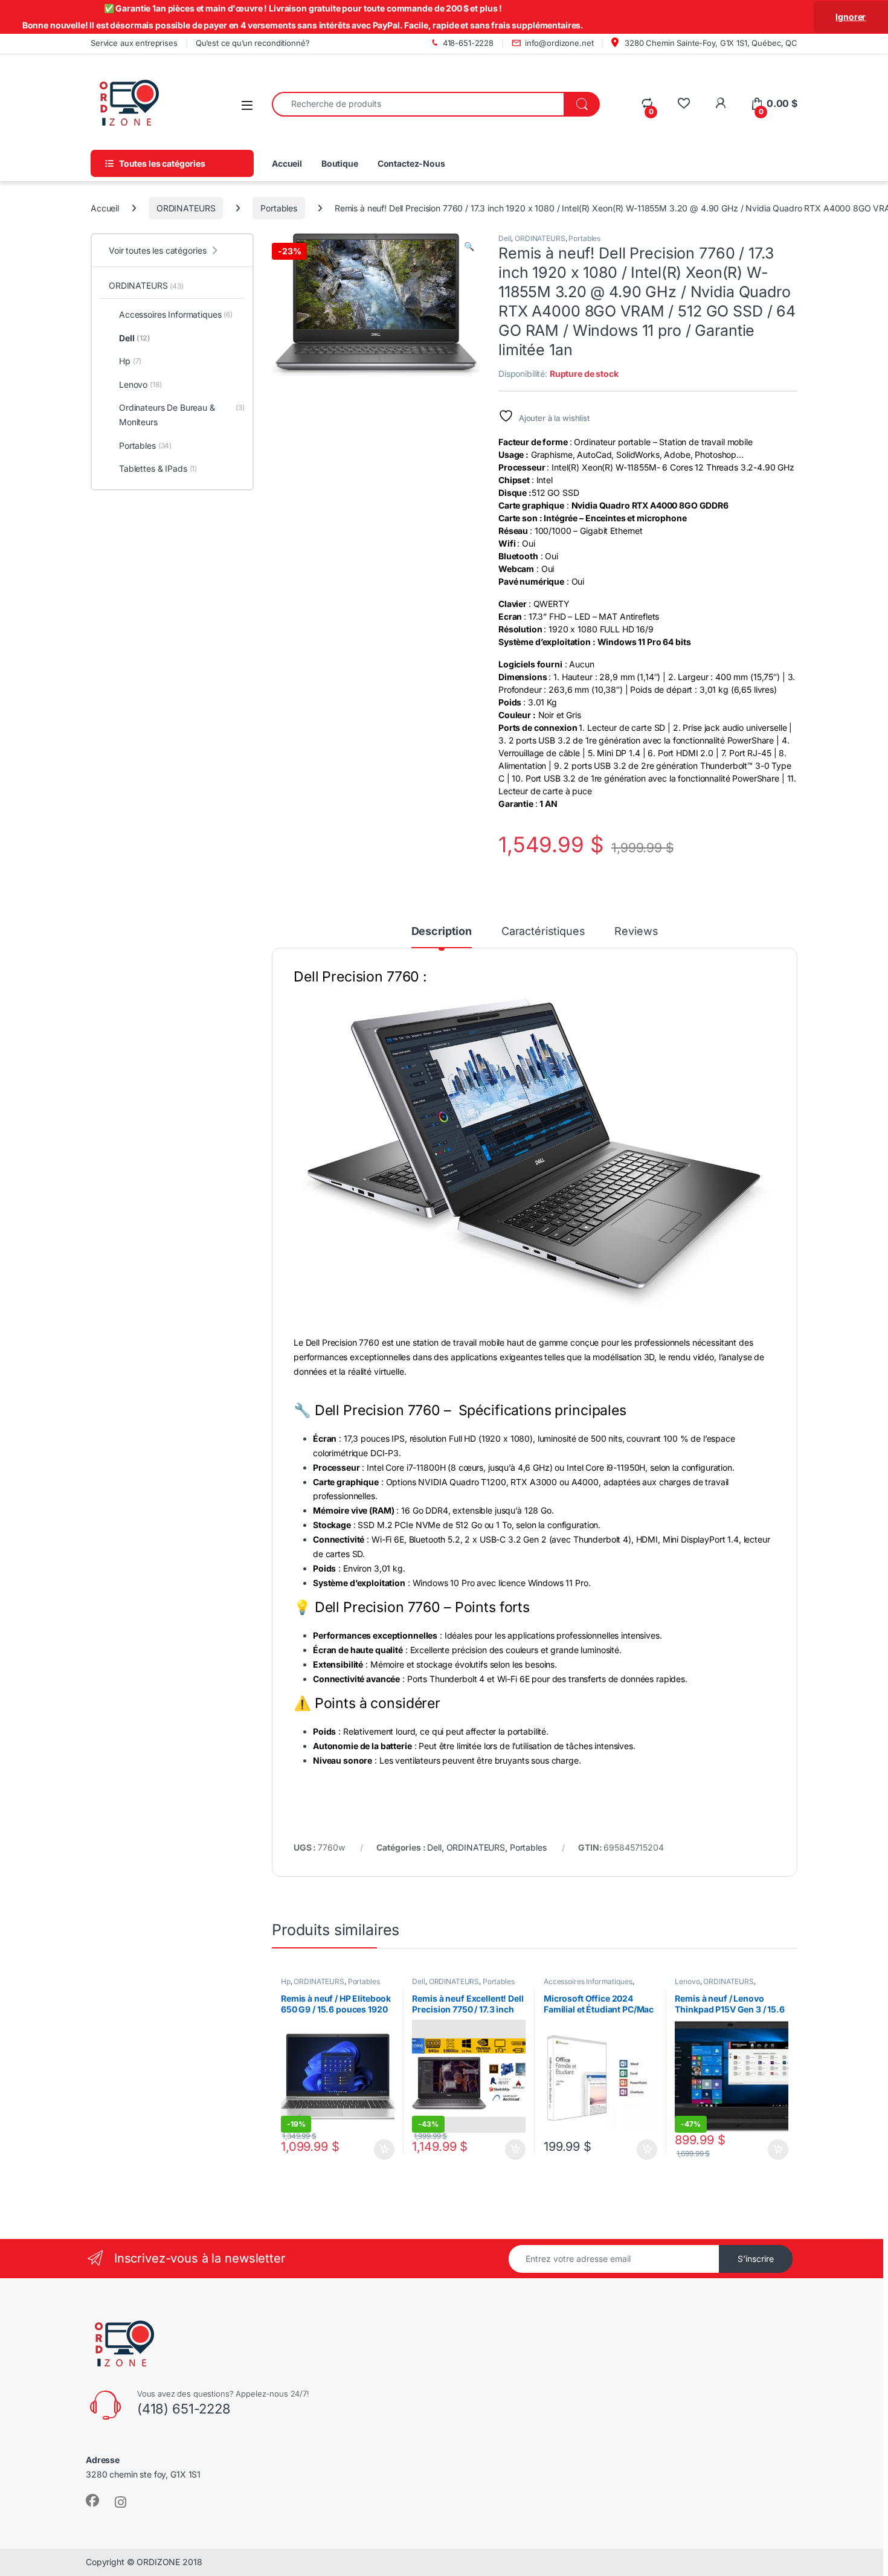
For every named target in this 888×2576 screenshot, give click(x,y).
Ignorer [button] (851, 17)
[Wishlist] (684, 104)
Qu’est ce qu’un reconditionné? (253, 43)
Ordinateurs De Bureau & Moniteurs (182, 415)
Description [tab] (442, 932)
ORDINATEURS (186, 208)
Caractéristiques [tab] (543, 932)
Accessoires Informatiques (588, 1981)
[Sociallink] (92, 2501)
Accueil (287, 163)
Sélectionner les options (764, 2150)
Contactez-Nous (411, 163)
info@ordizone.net (559, 43)
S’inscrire (756, 2259)
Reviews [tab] (636, 932)
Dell (505, 238)
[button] (469, 246)
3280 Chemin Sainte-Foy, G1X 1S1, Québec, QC (710, 43)
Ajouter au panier (380, 2150)
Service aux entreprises (134, 43)
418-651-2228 (468, 43)
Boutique (340, 163)
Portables (279, 208)
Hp (286, 1981)
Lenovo (687, 1981)
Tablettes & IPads (158, 468)
